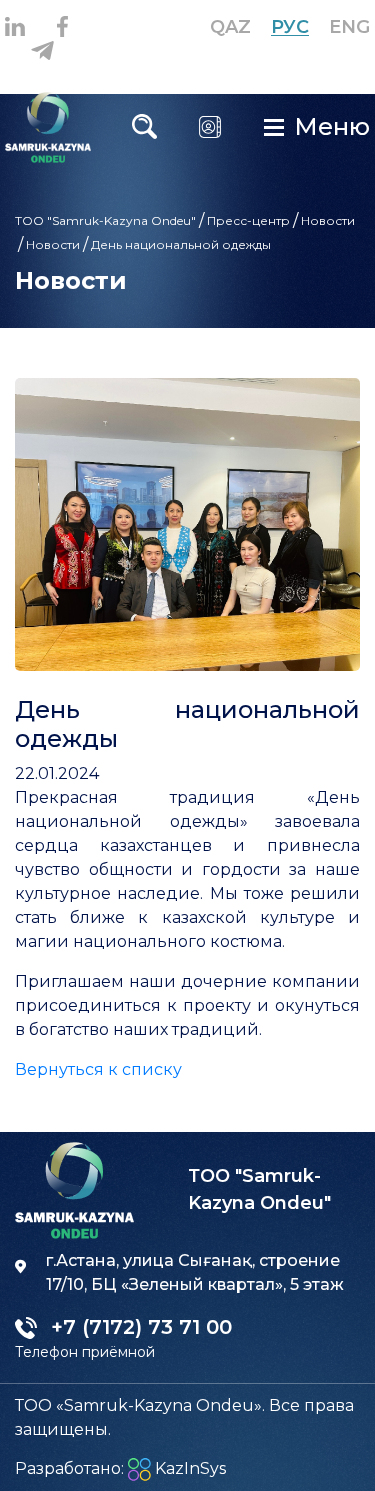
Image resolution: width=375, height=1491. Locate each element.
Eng (349, 27)
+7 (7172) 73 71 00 (188, 155)
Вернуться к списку (98, 1069)
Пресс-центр (248, 220)
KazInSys (188, 1468)
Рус (290, 27)
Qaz (230, 27)
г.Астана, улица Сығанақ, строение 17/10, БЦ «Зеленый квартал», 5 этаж (195, 1272)
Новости (328, 220)
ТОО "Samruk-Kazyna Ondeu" (105, 220)
